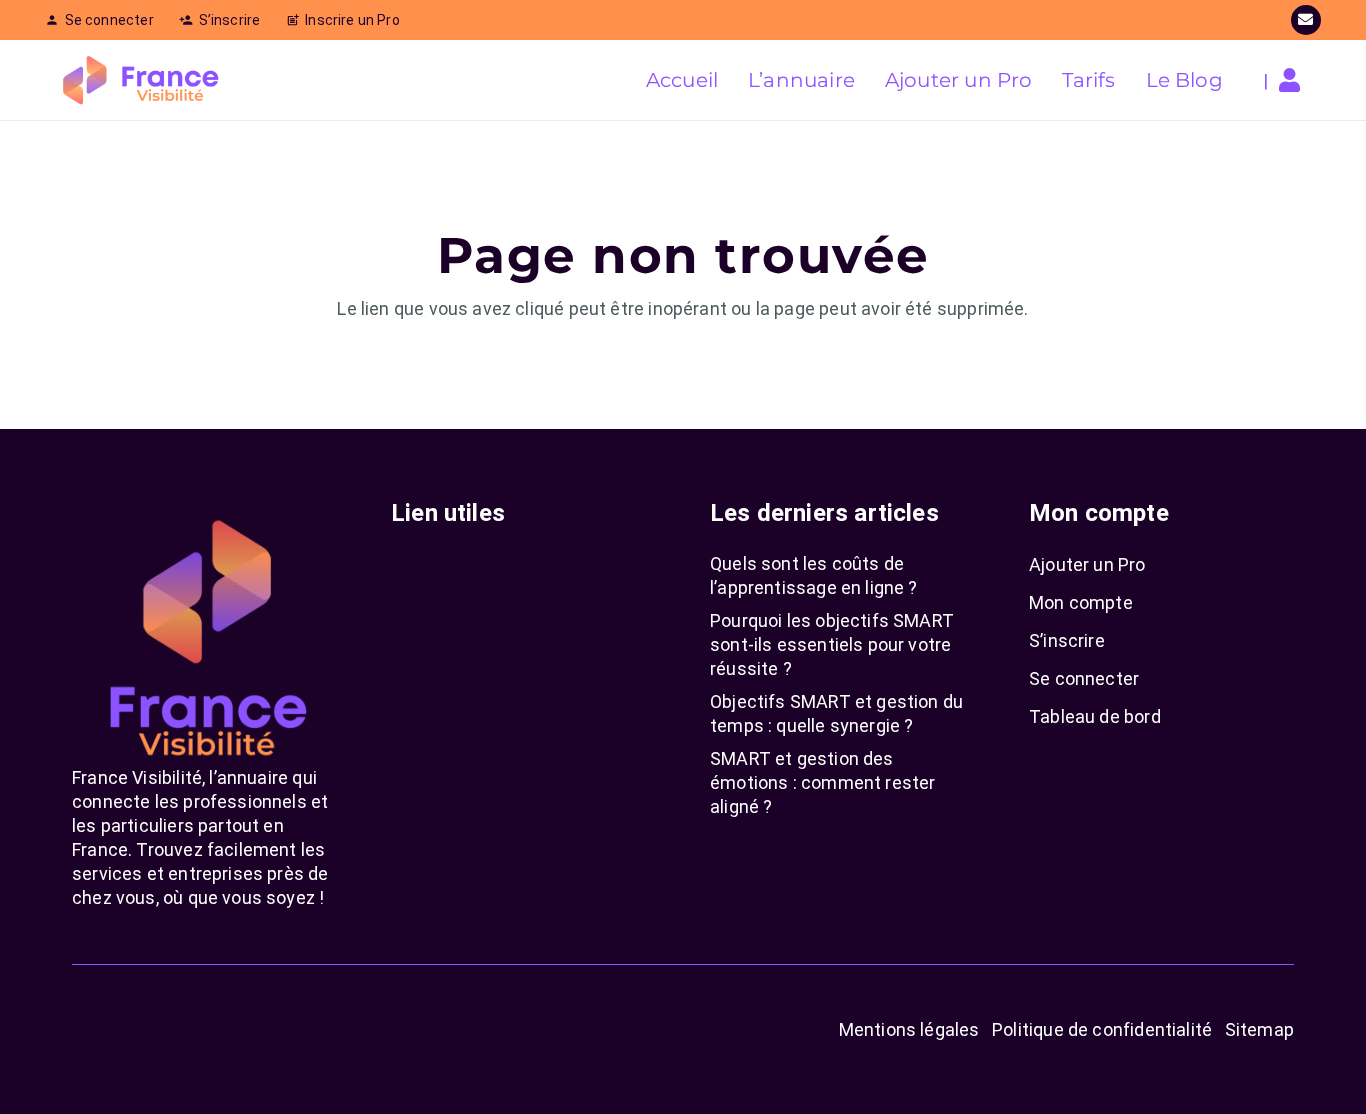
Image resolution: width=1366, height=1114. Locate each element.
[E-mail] (1306, 20)
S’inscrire (1067, 640)
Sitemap (1259, 1029)
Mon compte (1081, 602)
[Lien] (1294, 80)
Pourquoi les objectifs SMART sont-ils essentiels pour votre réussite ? (832, 644)
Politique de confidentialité (1102, 1029)
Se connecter (1084, 678)
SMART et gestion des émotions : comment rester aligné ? (823, 782)
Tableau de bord (1095, 716)
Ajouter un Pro (1087, 564)
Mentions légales (909, 1029)
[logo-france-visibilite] (141, 80)
